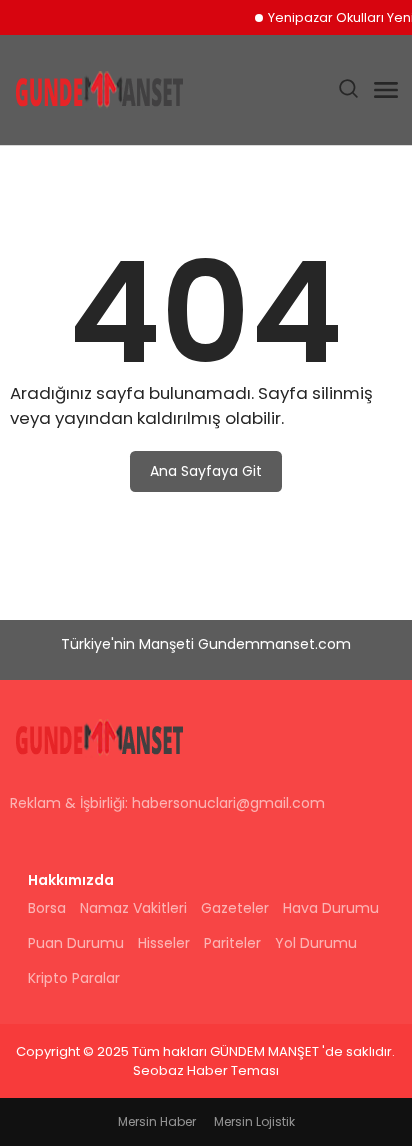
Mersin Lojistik (254, 1121)
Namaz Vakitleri (133, 908)
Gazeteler (235, 908)
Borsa (47, 908)
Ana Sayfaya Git (206, 471)
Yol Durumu (316, 943)
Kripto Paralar (74, 978)
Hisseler (164, 943)
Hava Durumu (331, 908)
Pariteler (232, 943)
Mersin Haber (157, 1121)
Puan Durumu (76, 943)
